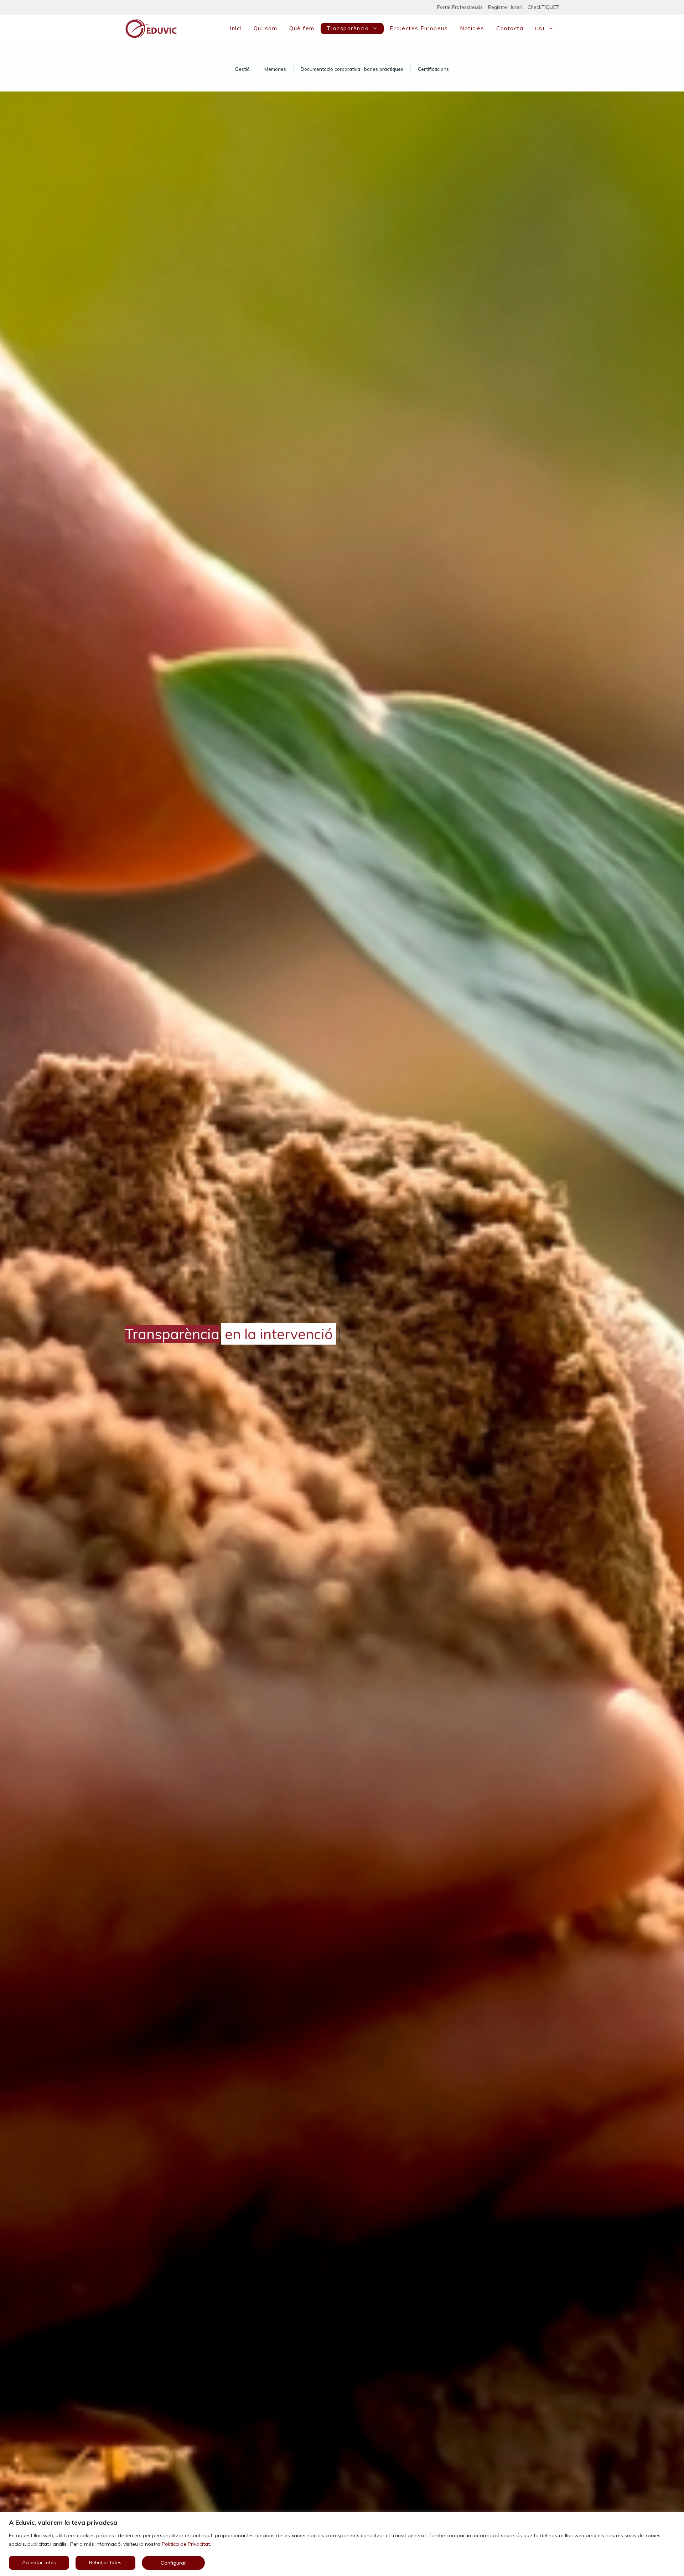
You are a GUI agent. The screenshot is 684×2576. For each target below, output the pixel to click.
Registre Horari (505, 7)
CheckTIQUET (543, 7)
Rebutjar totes (105, 2563)
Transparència (348, 28)
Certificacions (433, 69)
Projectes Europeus (419, 28)
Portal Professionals (460, 7)
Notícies (472, 28)
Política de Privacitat (186, 2544)
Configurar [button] (173, 2563)
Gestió (242, 69)
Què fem (302, 28)
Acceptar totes (39, 2563)
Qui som (266, 28)
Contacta (510, 28)
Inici (236, 28)
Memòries (275, 69)
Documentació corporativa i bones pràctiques (352, 69)
